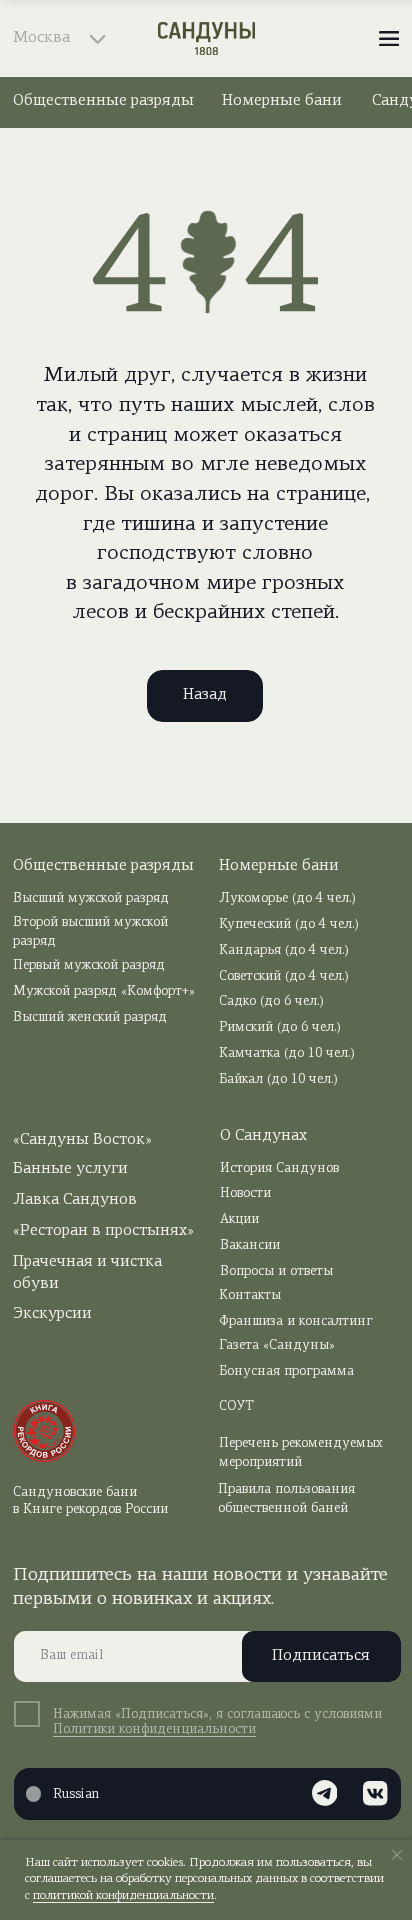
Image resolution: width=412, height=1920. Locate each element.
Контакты (250, 1295)
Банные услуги (70, 1169)
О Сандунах (263, 1136)
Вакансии (250, 1245)
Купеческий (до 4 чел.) (289, 924)
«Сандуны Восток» (82, 1140)
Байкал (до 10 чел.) (278, 1079)
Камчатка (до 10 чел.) (287, 1053)
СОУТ (236, 1406)
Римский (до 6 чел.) (280, 1027)
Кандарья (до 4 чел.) (284, 950)
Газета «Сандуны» (277, 1345)
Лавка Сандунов (75, 1200)
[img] (206, 38)
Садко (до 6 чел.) (271, 1001)
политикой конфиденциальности (123, 1896)
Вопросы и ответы (276, 1271)
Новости (245, 1193)
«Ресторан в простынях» (103, 1231)
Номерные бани (282, 101)
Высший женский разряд (90, 1017)
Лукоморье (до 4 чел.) (287, 898)
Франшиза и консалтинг (296, 1321)
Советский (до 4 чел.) (284, 976)
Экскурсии (52, 1314)
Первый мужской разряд (89, 965)
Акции (239, 1219)
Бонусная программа (286, 1371)
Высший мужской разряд (91, 898)
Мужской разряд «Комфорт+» (104, 991)
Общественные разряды (103, 101)
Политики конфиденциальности (154, 1729)
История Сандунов (279, 1168)
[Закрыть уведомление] (397, 1855)
